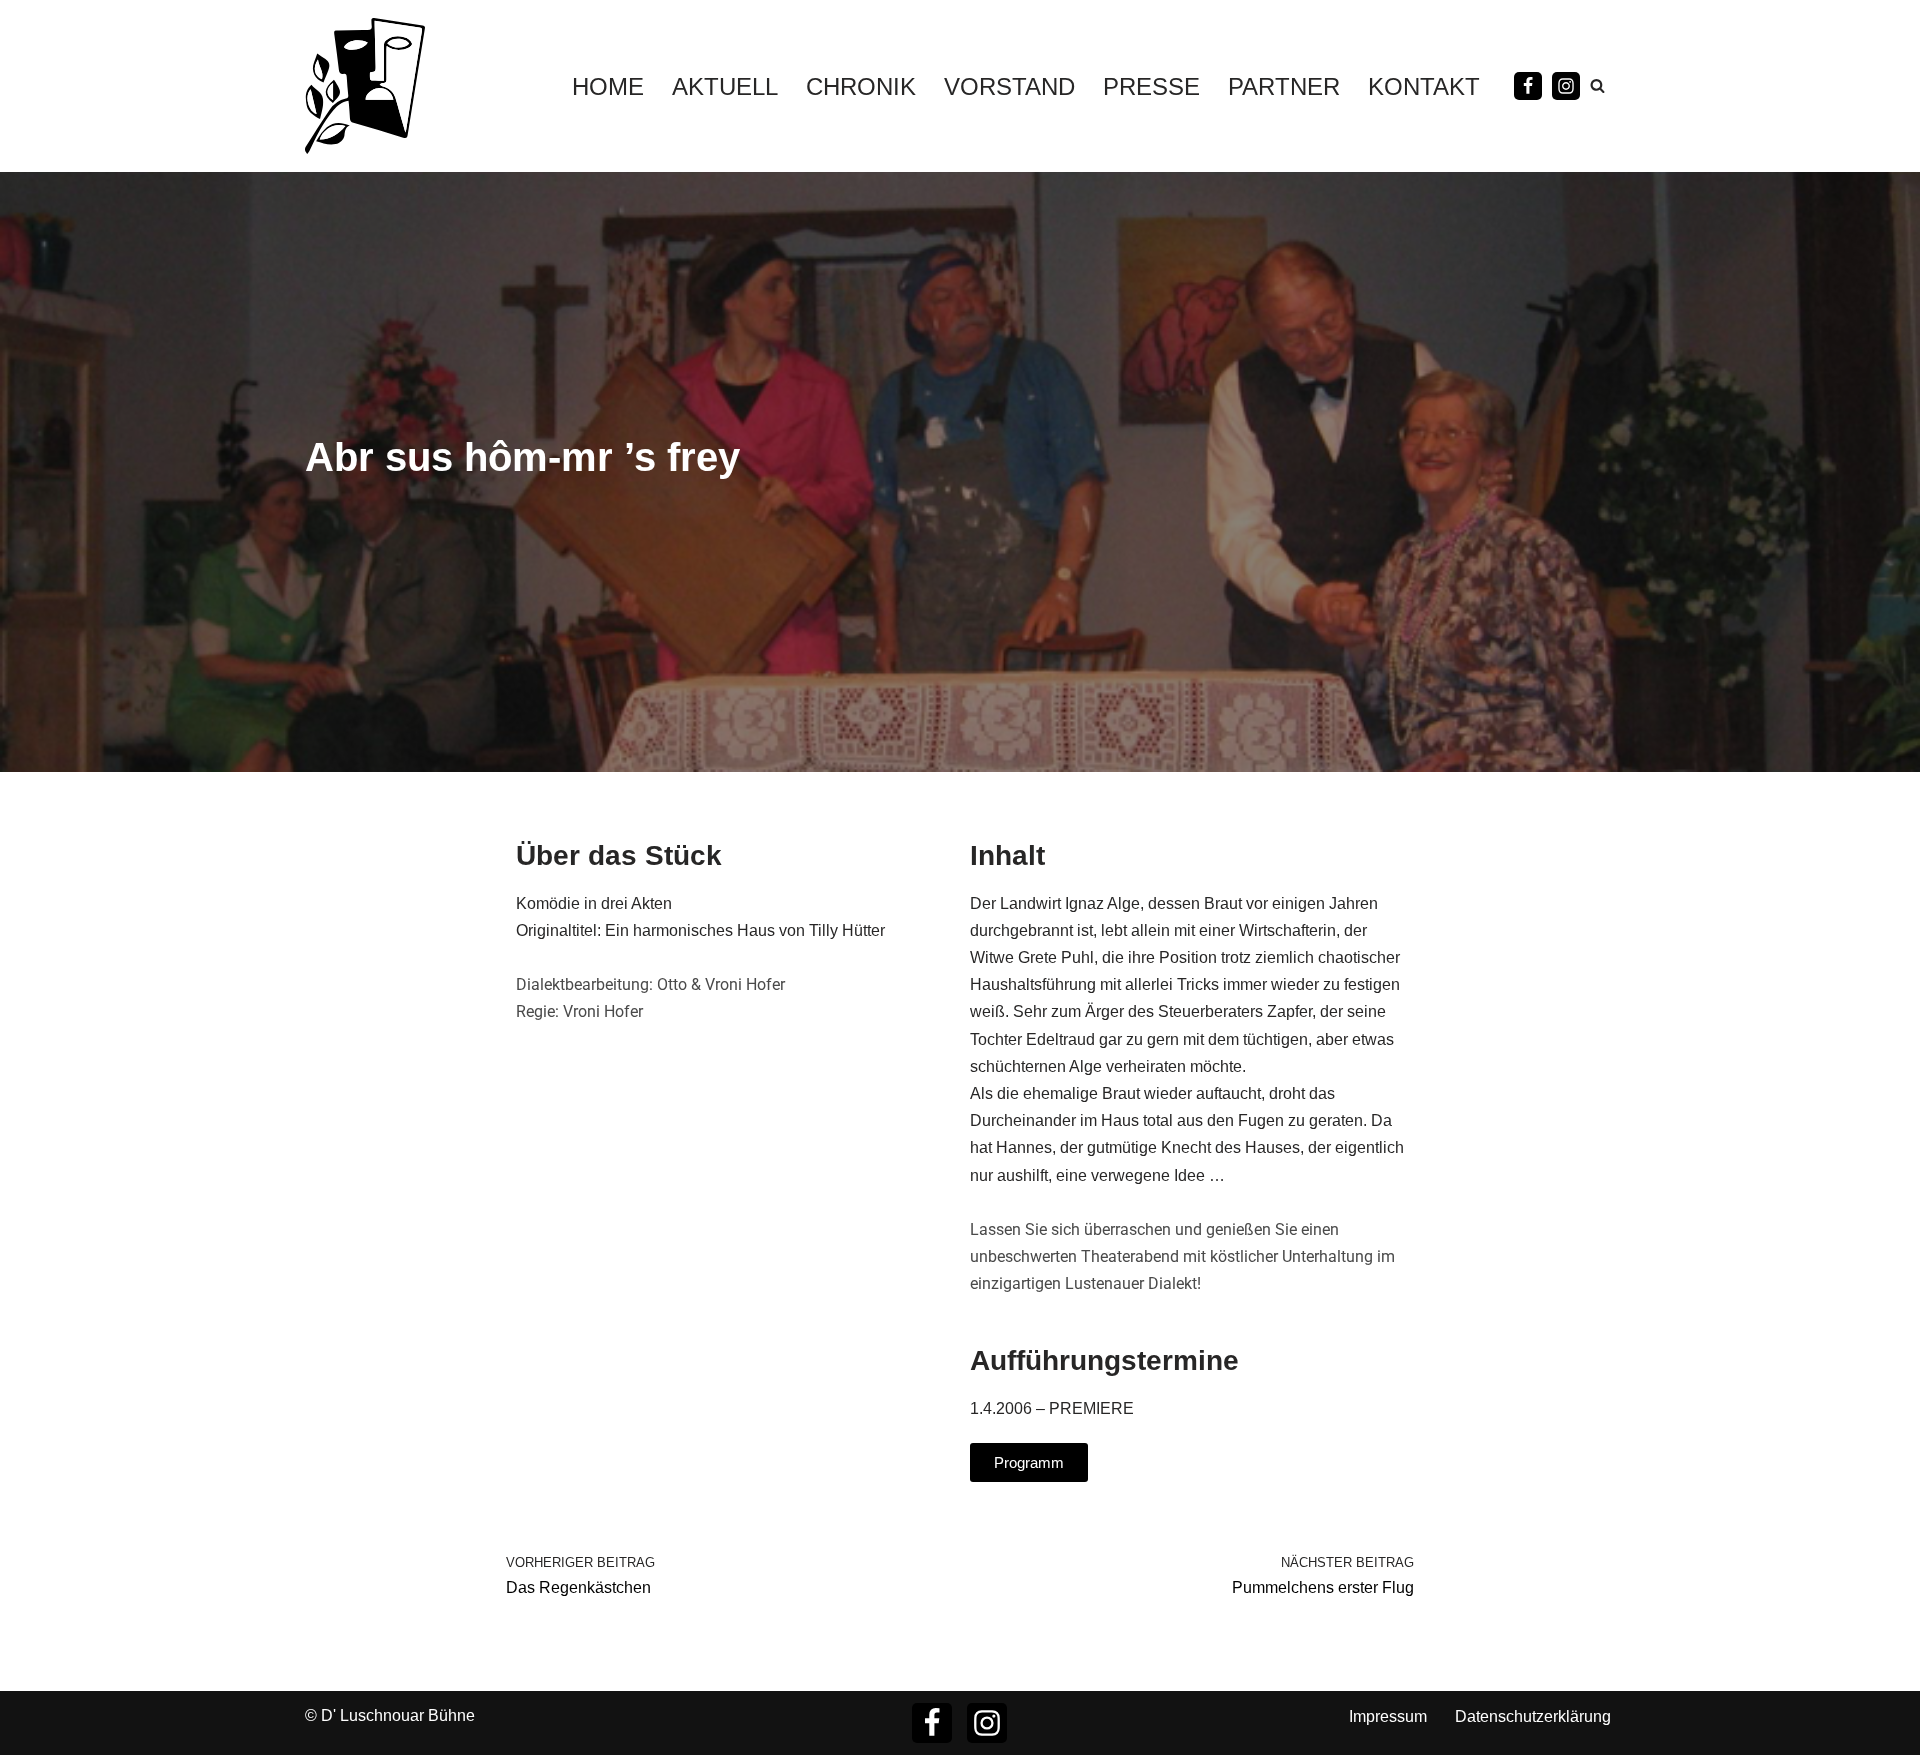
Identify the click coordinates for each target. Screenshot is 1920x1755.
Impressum (1388, 1716)
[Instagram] (1566, 86)
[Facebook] (1528, 86)
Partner (1284, 86)
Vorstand (1009, 86)
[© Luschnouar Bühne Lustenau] (365, 86)
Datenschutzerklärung (1533, 1716)
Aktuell (725, 86)
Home (608, 86)
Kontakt (1424, 86)
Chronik (861, 86)
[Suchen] (1597, 85)
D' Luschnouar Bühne (398, 1715)
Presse (1151, 86)
